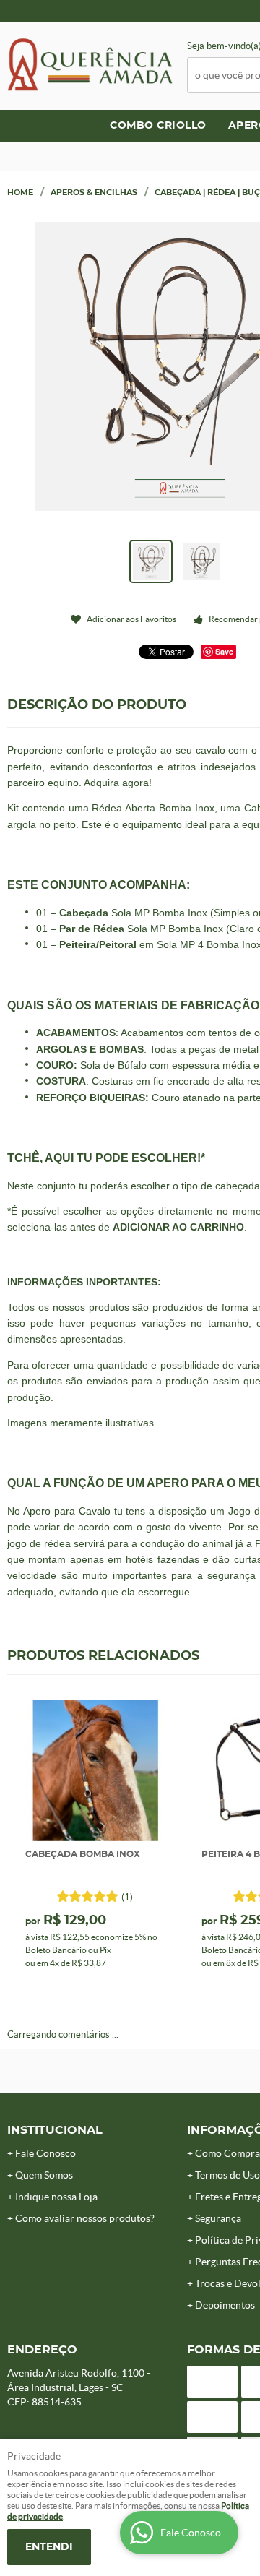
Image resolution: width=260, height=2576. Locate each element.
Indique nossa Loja (56, 2197)
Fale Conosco (45, 2153)
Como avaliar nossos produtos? (85, 2218)
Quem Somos (44, 2175)
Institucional (55, 2130)
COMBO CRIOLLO (158, 126)
